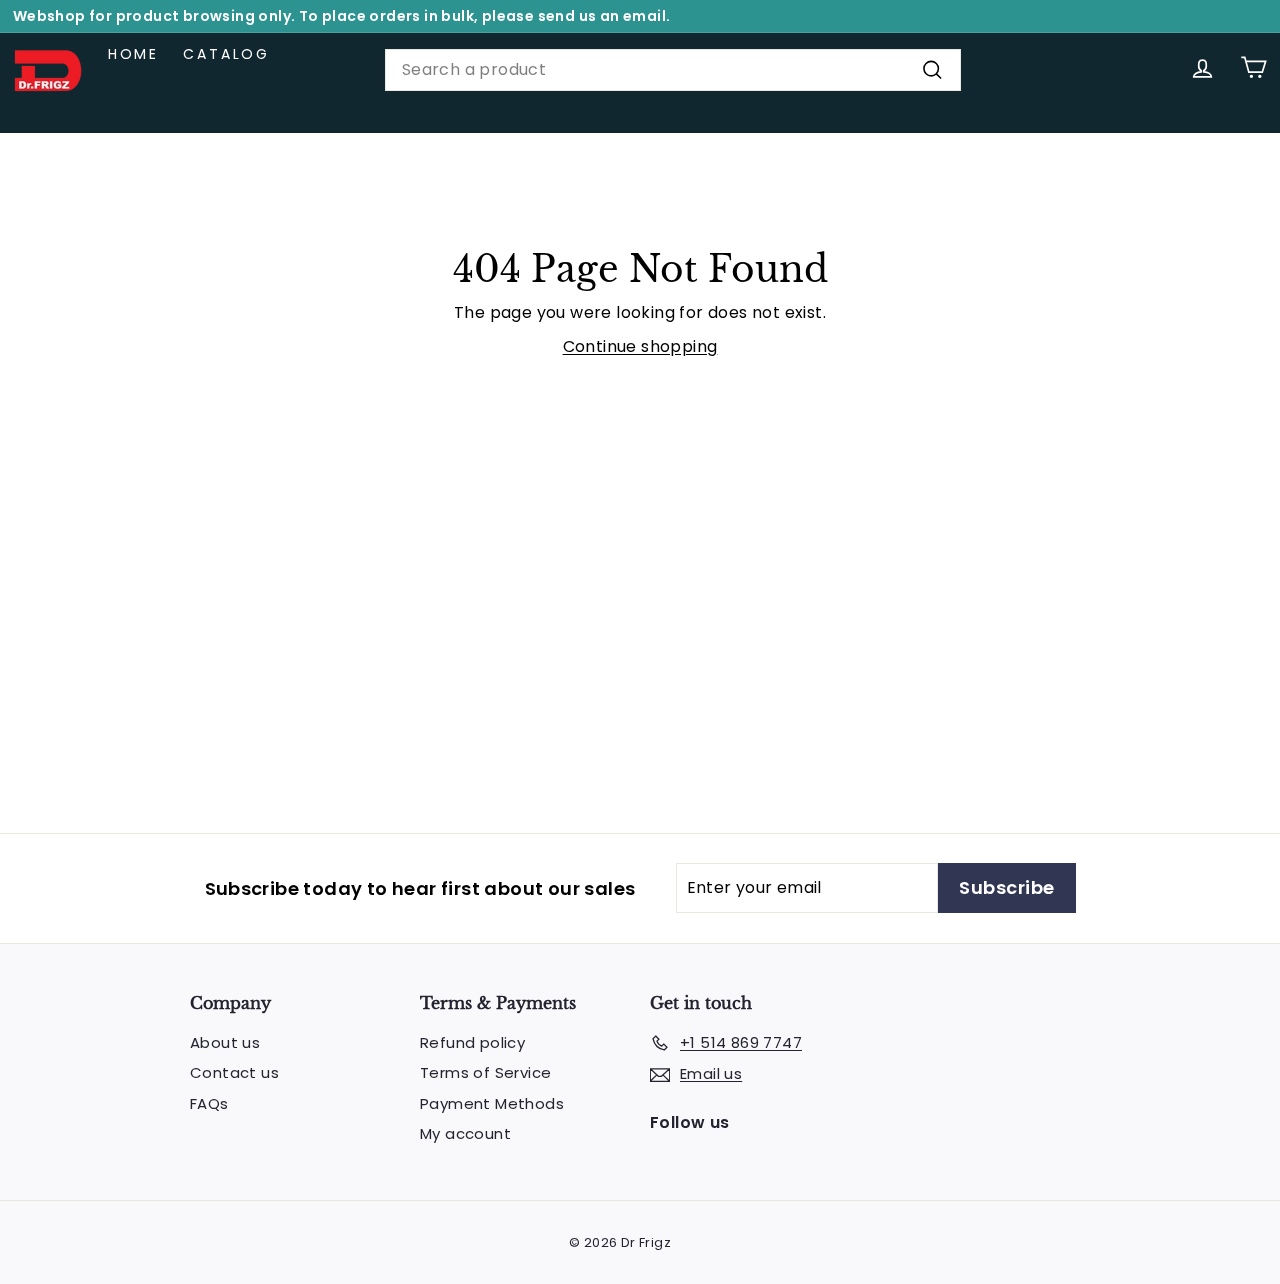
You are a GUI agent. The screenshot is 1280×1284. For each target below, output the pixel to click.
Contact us (234, 1072)
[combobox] (673, 70)
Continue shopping (640, 346)
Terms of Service (485, 1072)
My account (465, 1133)
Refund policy (472, 1042)
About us (225, 1042)
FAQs (209, 1103)
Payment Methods (492, 1103)
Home (133, 54)
